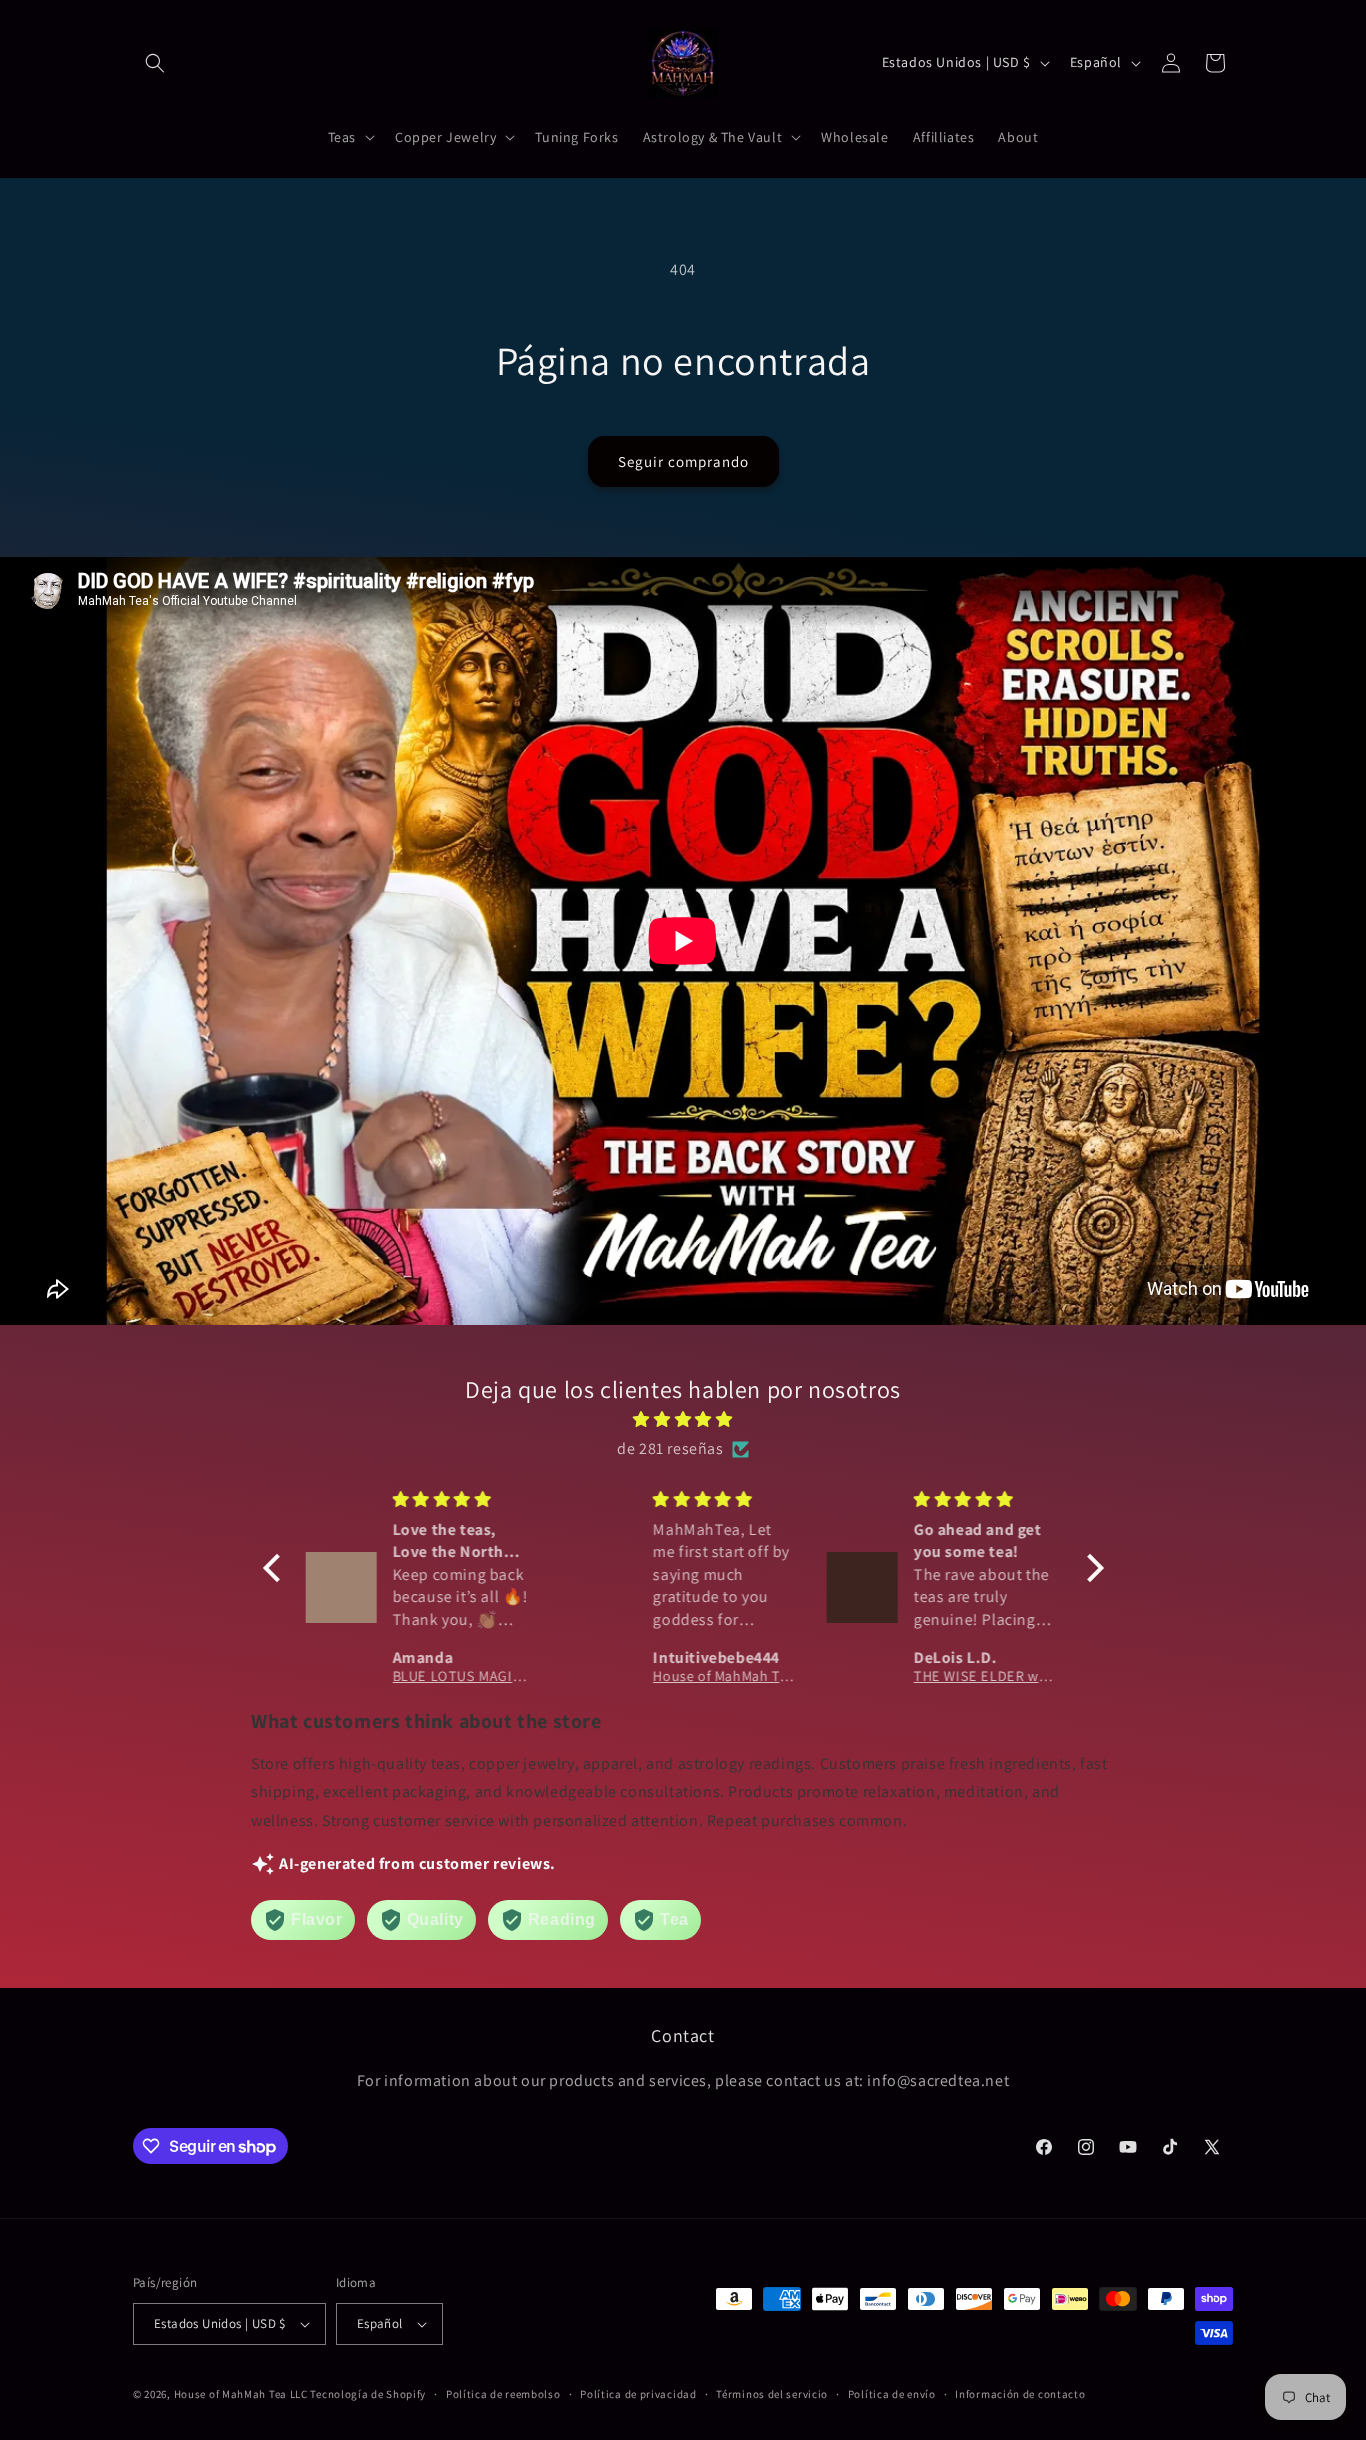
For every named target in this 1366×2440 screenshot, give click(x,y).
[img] (683, 1420)
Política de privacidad (638, 2394)
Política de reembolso (503, 2394)
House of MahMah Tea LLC (241, 2394)
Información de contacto (1020, 2394)
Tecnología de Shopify (368, 2394)
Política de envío (892, 2394)
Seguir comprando (683, 461)
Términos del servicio (772, 2394)
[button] (155, 63)
